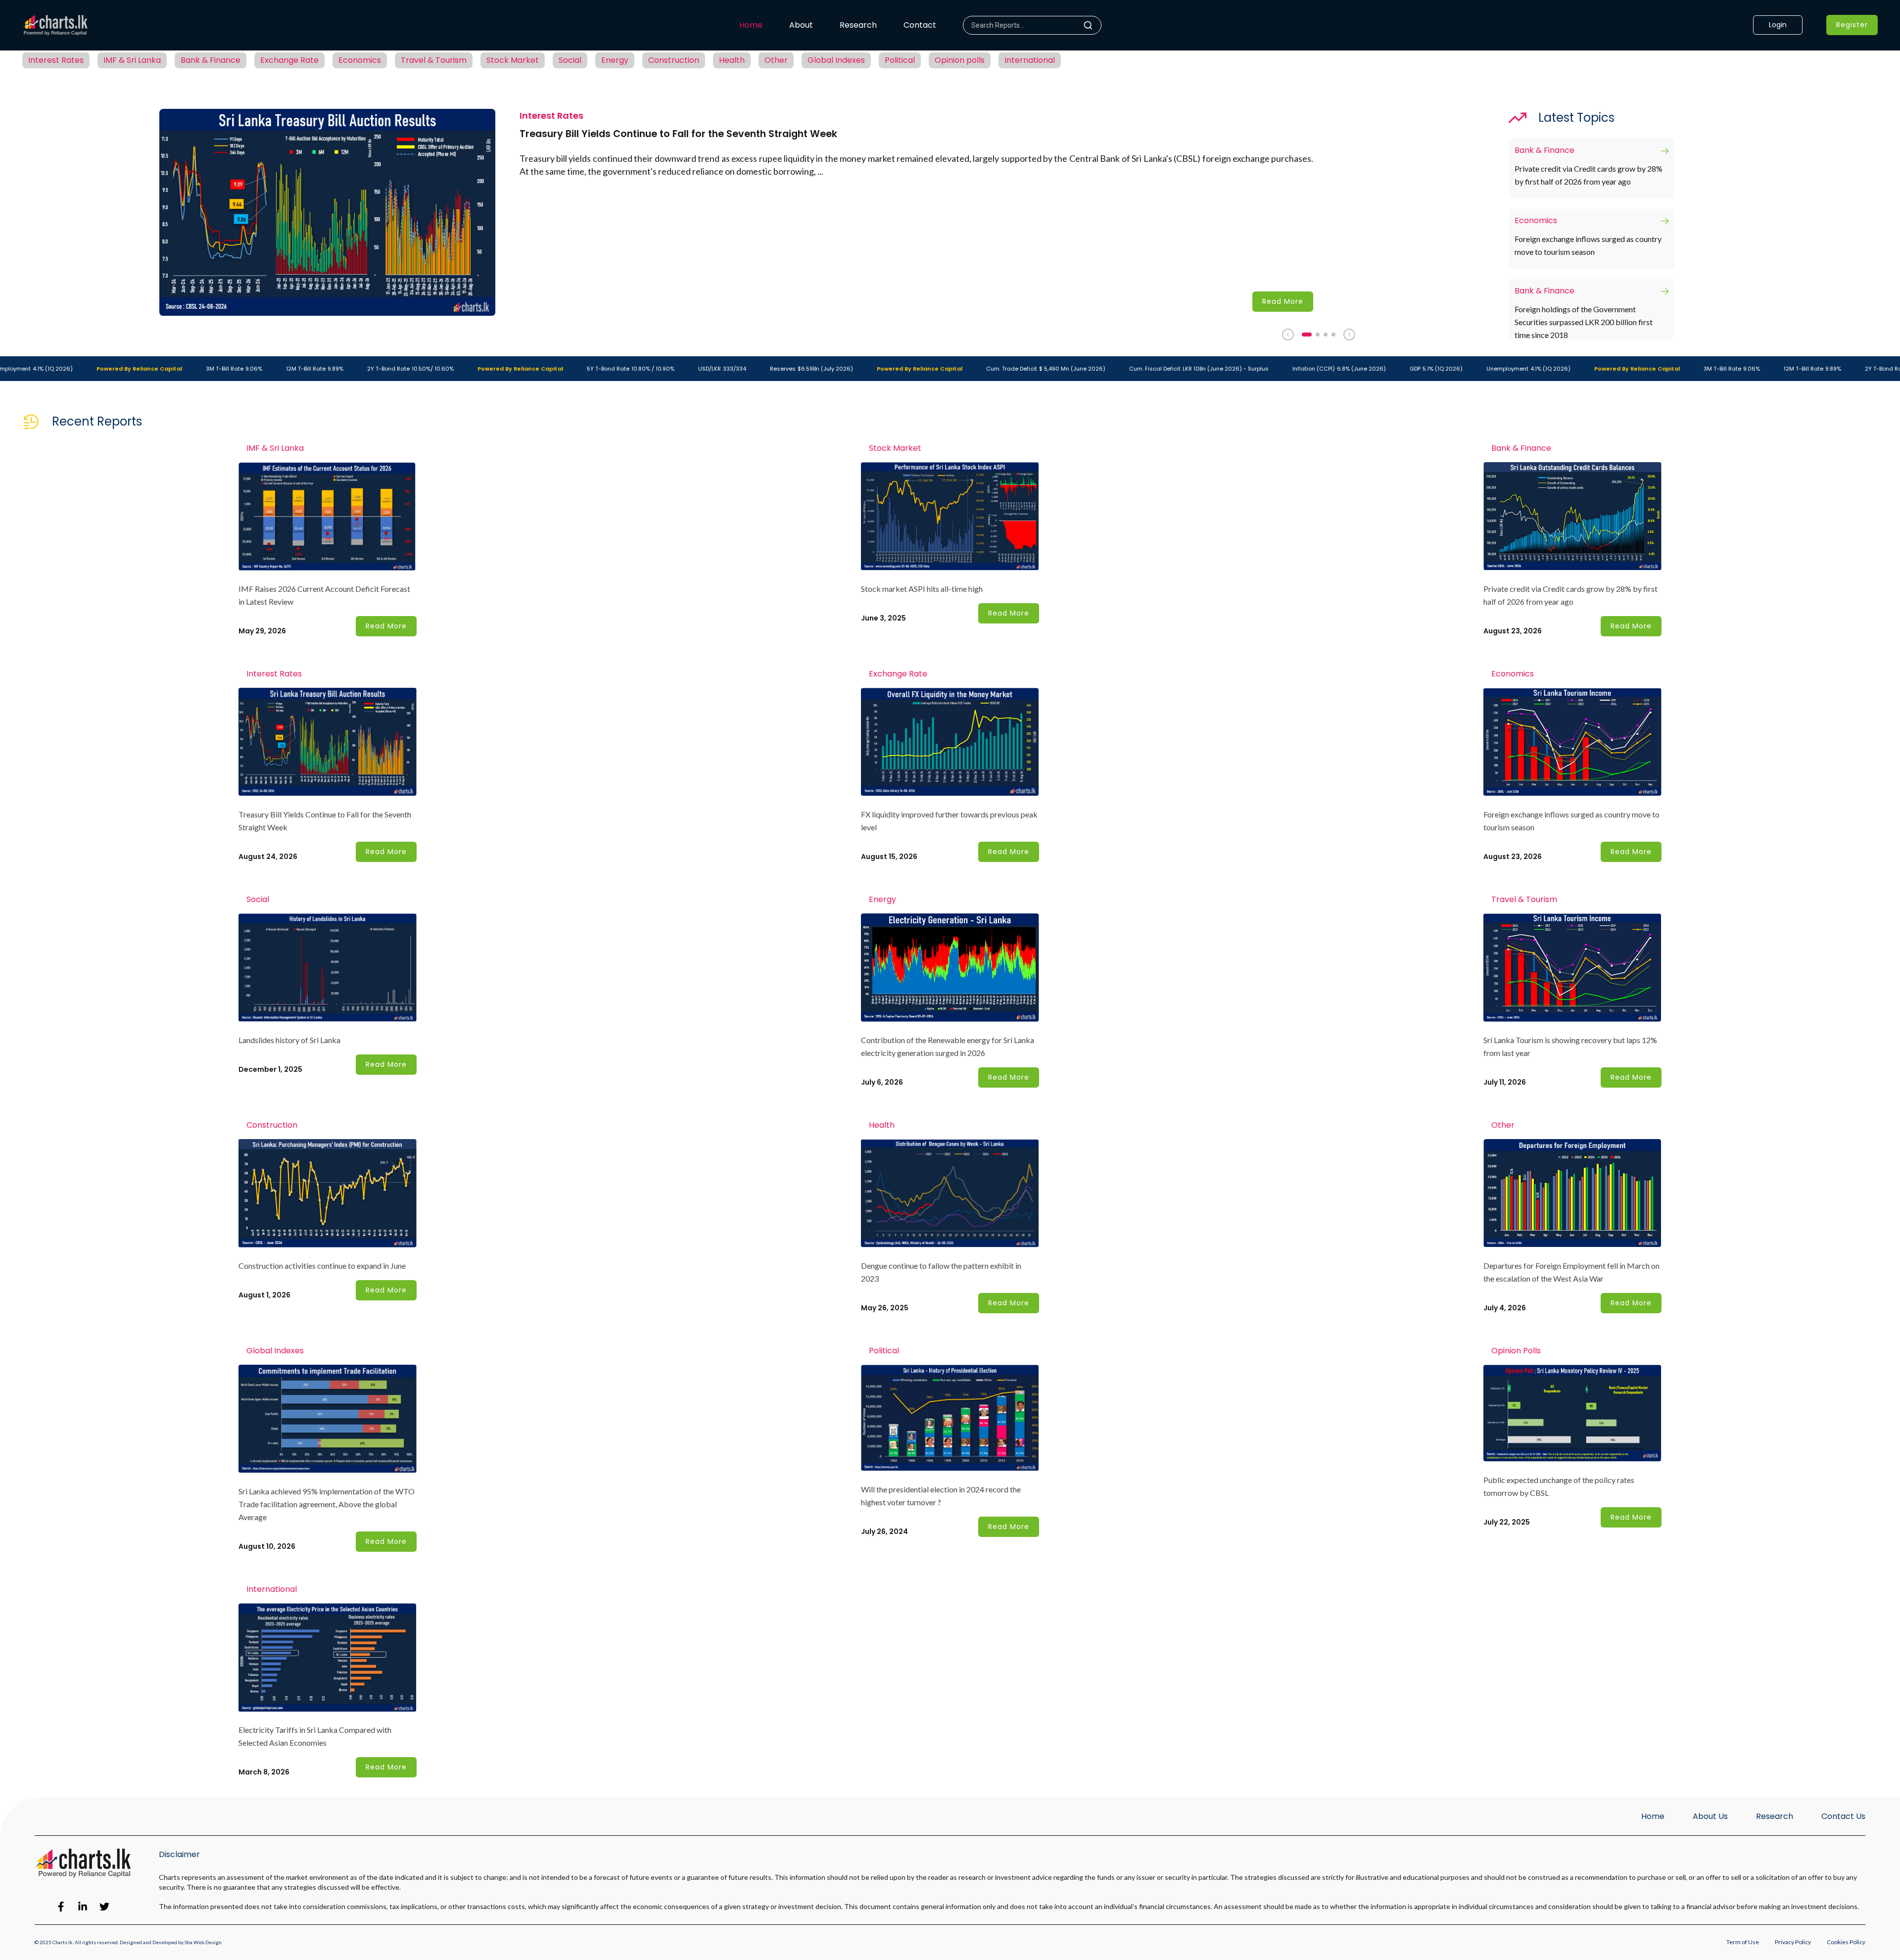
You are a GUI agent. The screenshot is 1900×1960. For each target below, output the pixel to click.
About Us (1710, 1816)
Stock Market (513, 60)
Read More (1283, 301)
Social (570, 60)
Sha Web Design (203, 1942)
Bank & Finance (211, 60)
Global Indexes (836, 60)
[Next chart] (1349, 335)
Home (751, 25)
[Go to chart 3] (1326, 335)
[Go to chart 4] (1333, 335)
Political (900, 60)
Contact (920, 25)
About (801, 25)
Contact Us (1843, 1816)
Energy (615, 60)
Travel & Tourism (434, 60)
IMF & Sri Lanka (132, 60)
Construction (674, 60)
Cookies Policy (1846, 1942)
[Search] (1092, 25)
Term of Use (1743, 1942)
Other (776, 60)
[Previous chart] (1288, 335)
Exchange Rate (289, 60)
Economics (360, 60)
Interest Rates (56, 60)
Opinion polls (960, 60)
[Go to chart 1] (1307, 335)
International (1030, 60)
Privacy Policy (1793, 1942)
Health (732, 60)
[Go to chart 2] (1318, 335)
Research (858, 25)
